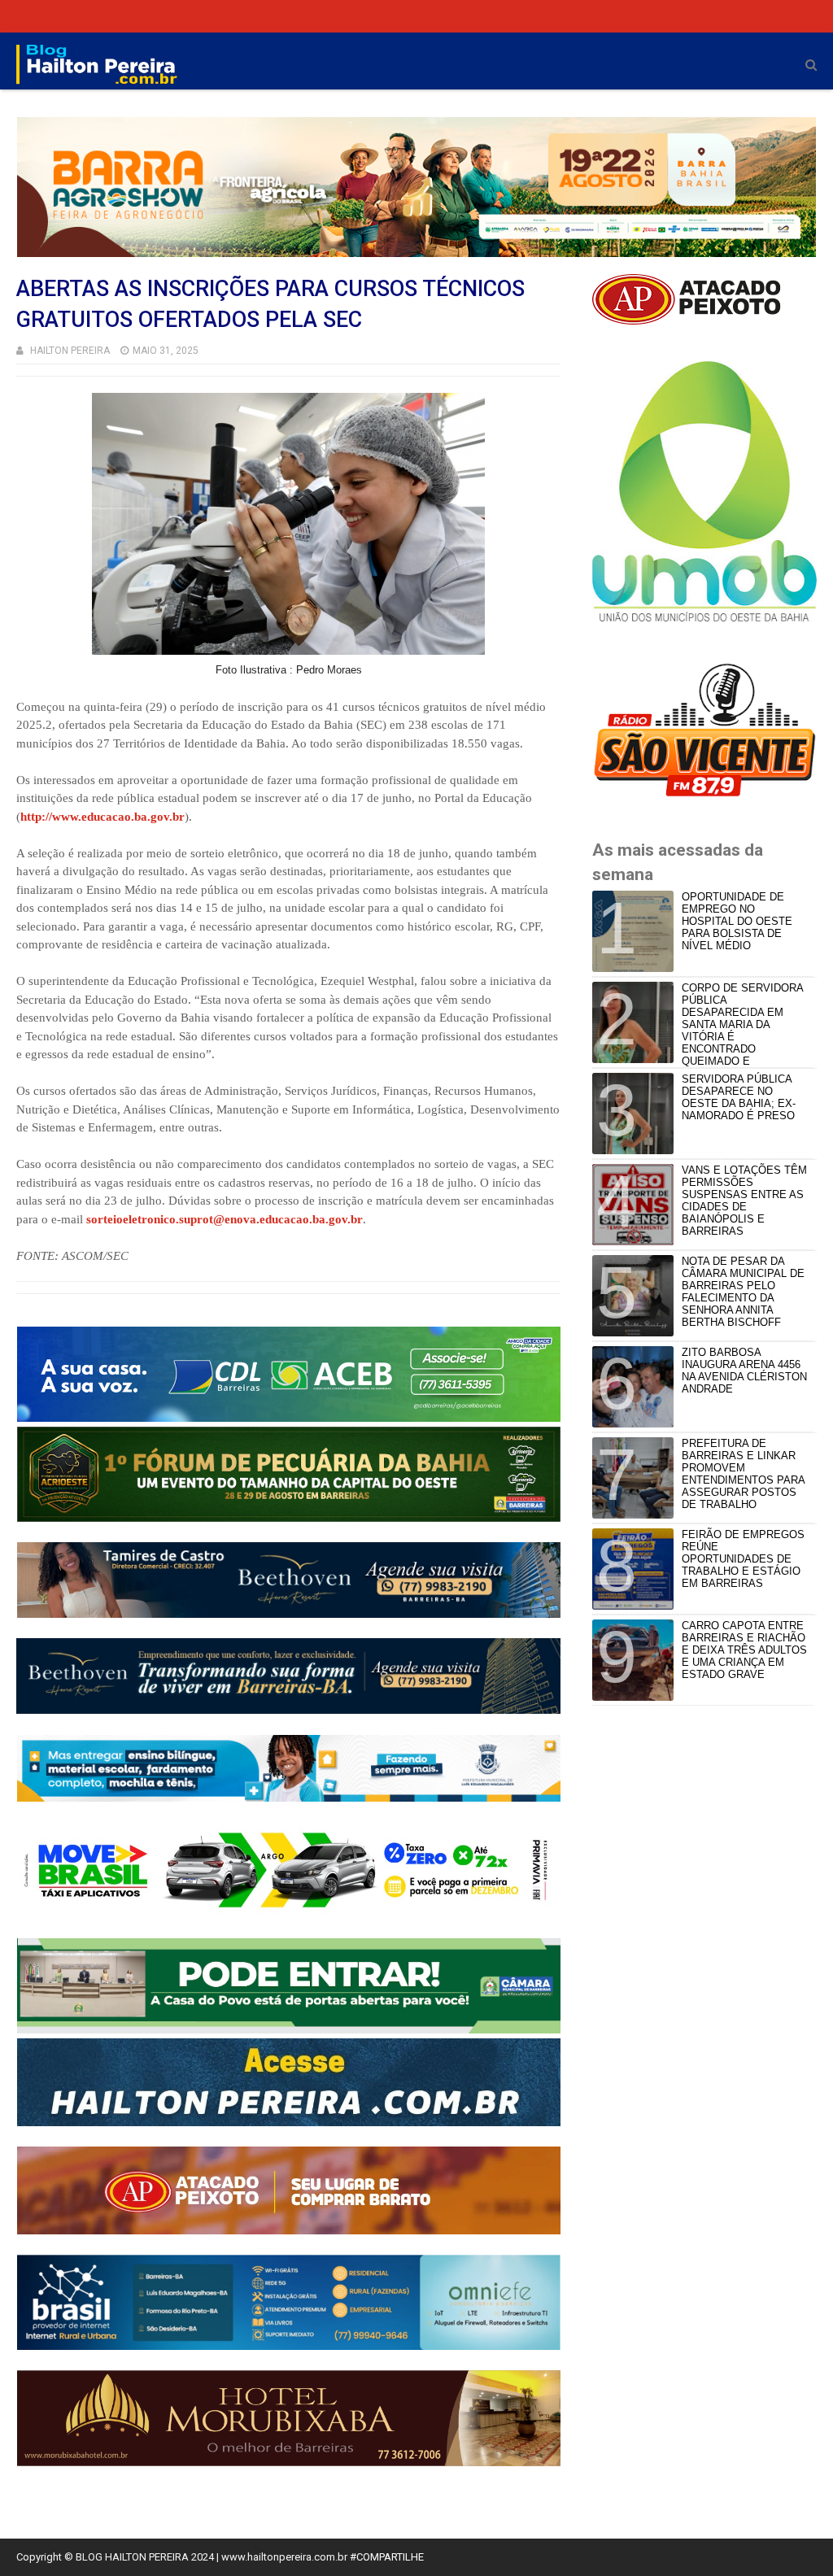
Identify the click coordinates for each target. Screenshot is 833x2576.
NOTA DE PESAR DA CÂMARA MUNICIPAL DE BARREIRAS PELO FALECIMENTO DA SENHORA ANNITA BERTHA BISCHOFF (743, 1292)
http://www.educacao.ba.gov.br (102, 817)
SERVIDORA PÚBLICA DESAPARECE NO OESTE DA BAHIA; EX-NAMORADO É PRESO (739, 1097)
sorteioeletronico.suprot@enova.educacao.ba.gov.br (225, 1219)
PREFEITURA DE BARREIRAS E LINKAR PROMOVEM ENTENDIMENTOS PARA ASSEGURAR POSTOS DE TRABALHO (743, 1474)
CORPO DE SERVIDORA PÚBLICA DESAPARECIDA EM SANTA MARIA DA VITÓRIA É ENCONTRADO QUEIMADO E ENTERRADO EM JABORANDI (700, 1031)
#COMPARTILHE (387, 2557)
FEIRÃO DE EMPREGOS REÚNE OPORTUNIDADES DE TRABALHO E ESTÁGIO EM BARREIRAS (743, 1559)
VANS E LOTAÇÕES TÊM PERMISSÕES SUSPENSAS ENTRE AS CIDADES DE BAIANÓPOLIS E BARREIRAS (744, 1201)
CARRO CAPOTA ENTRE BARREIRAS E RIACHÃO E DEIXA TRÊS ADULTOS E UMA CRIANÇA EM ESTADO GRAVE (744, 1650)
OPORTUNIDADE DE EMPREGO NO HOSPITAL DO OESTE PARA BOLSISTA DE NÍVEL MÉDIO (737, 921)
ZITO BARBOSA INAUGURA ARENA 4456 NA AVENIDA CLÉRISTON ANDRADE (744, 1371)
